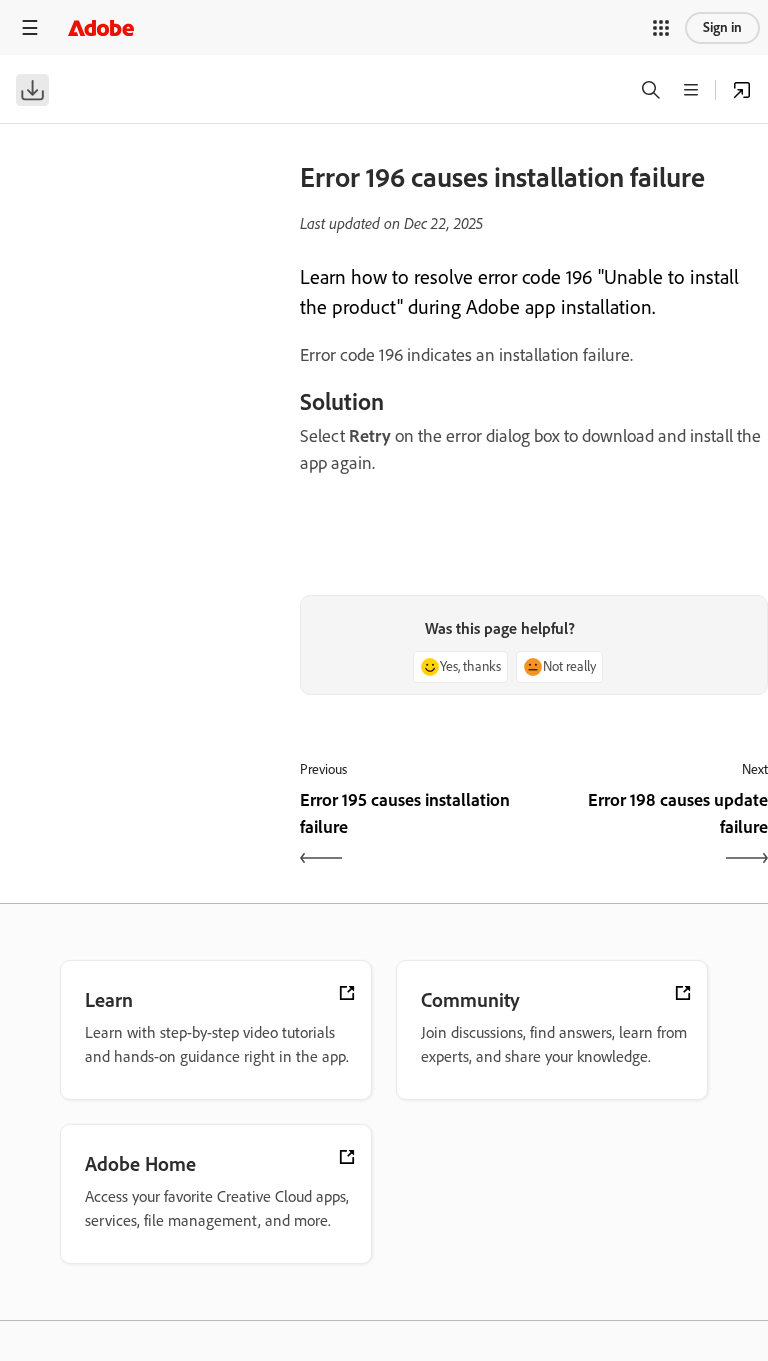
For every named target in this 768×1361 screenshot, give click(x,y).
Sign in (722, 27)
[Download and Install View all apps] (742, 90)
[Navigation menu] (30, 27)
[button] (661, 28)
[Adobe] (101, 27)
